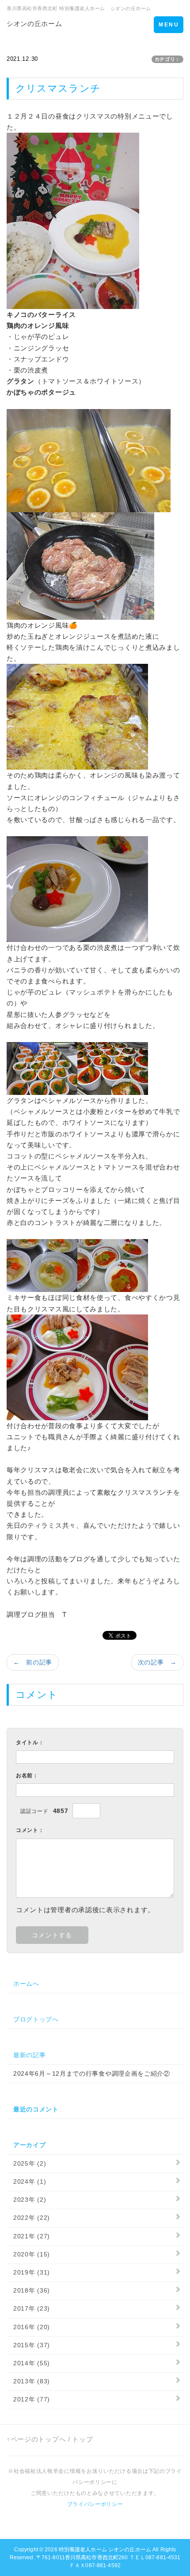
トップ (82, 2439)
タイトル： (30, 1742)
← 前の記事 (33, 1662)
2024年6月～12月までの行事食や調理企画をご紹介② (92, 2073)
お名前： (27, 1776)
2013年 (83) (32, 2381)
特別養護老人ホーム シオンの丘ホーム (105, 2550)
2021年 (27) (32, 2236)
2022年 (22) (32, 2218)
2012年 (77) (32, 2399)
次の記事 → (157, 1662)
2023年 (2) (30, 2200)
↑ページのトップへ (36, 2439)
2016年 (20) (32, 2327)
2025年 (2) (30, 2163)
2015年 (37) (32, 2345)
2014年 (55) (32, 2363)
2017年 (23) (32, 2308)
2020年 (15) (32, 2254)
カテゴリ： (168, 59)
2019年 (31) (32, 2272)
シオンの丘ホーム (34, 24)
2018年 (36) (32, 2290)
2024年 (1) (30, 2181)
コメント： (30, 1830)
